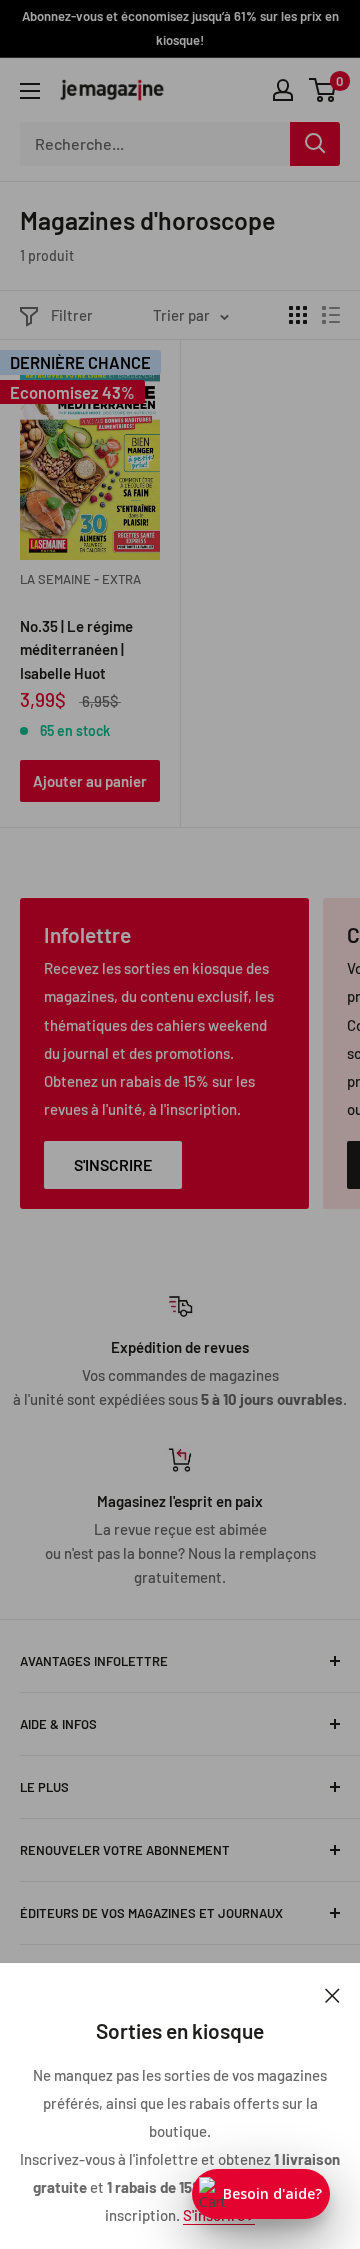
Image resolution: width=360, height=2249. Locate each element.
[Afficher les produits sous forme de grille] (298, 315)
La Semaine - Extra (80, 579)
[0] (323, 90)
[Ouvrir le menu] (30, 91)
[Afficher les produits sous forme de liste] (331, 315)
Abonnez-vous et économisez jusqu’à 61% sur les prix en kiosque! (180, 28)
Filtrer (72, 315)
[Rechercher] (315, 144)
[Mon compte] (283, 90)
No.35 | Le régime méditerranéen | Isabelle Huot (76, 648)
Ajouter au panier (90, 781)
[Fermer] (332, 1993)
